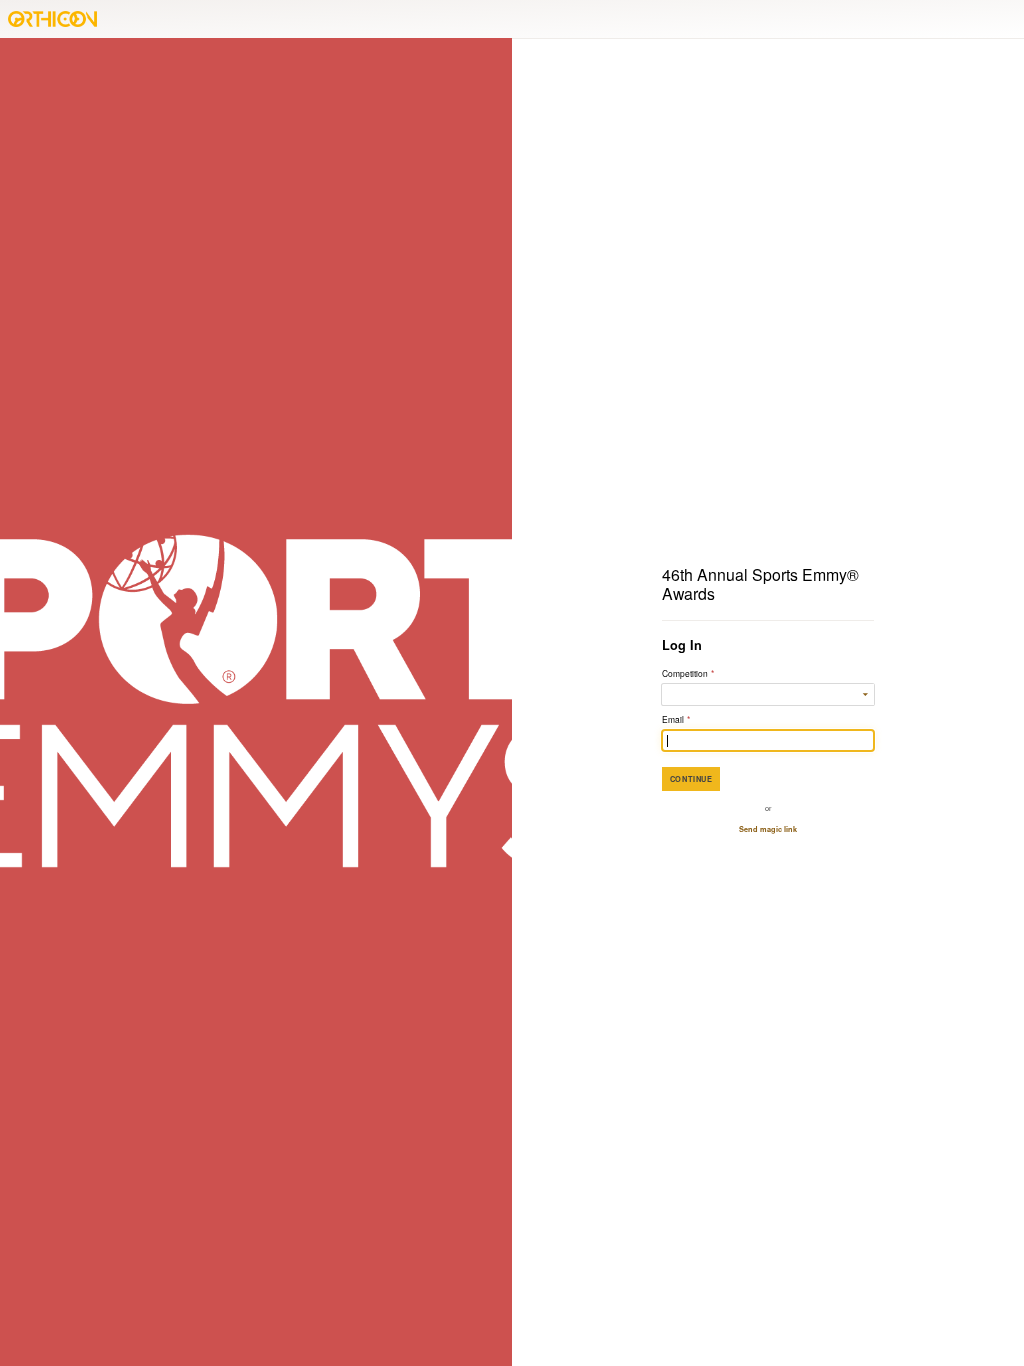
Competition (688, 673)
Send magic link (768, 829)
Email (676, 719)
